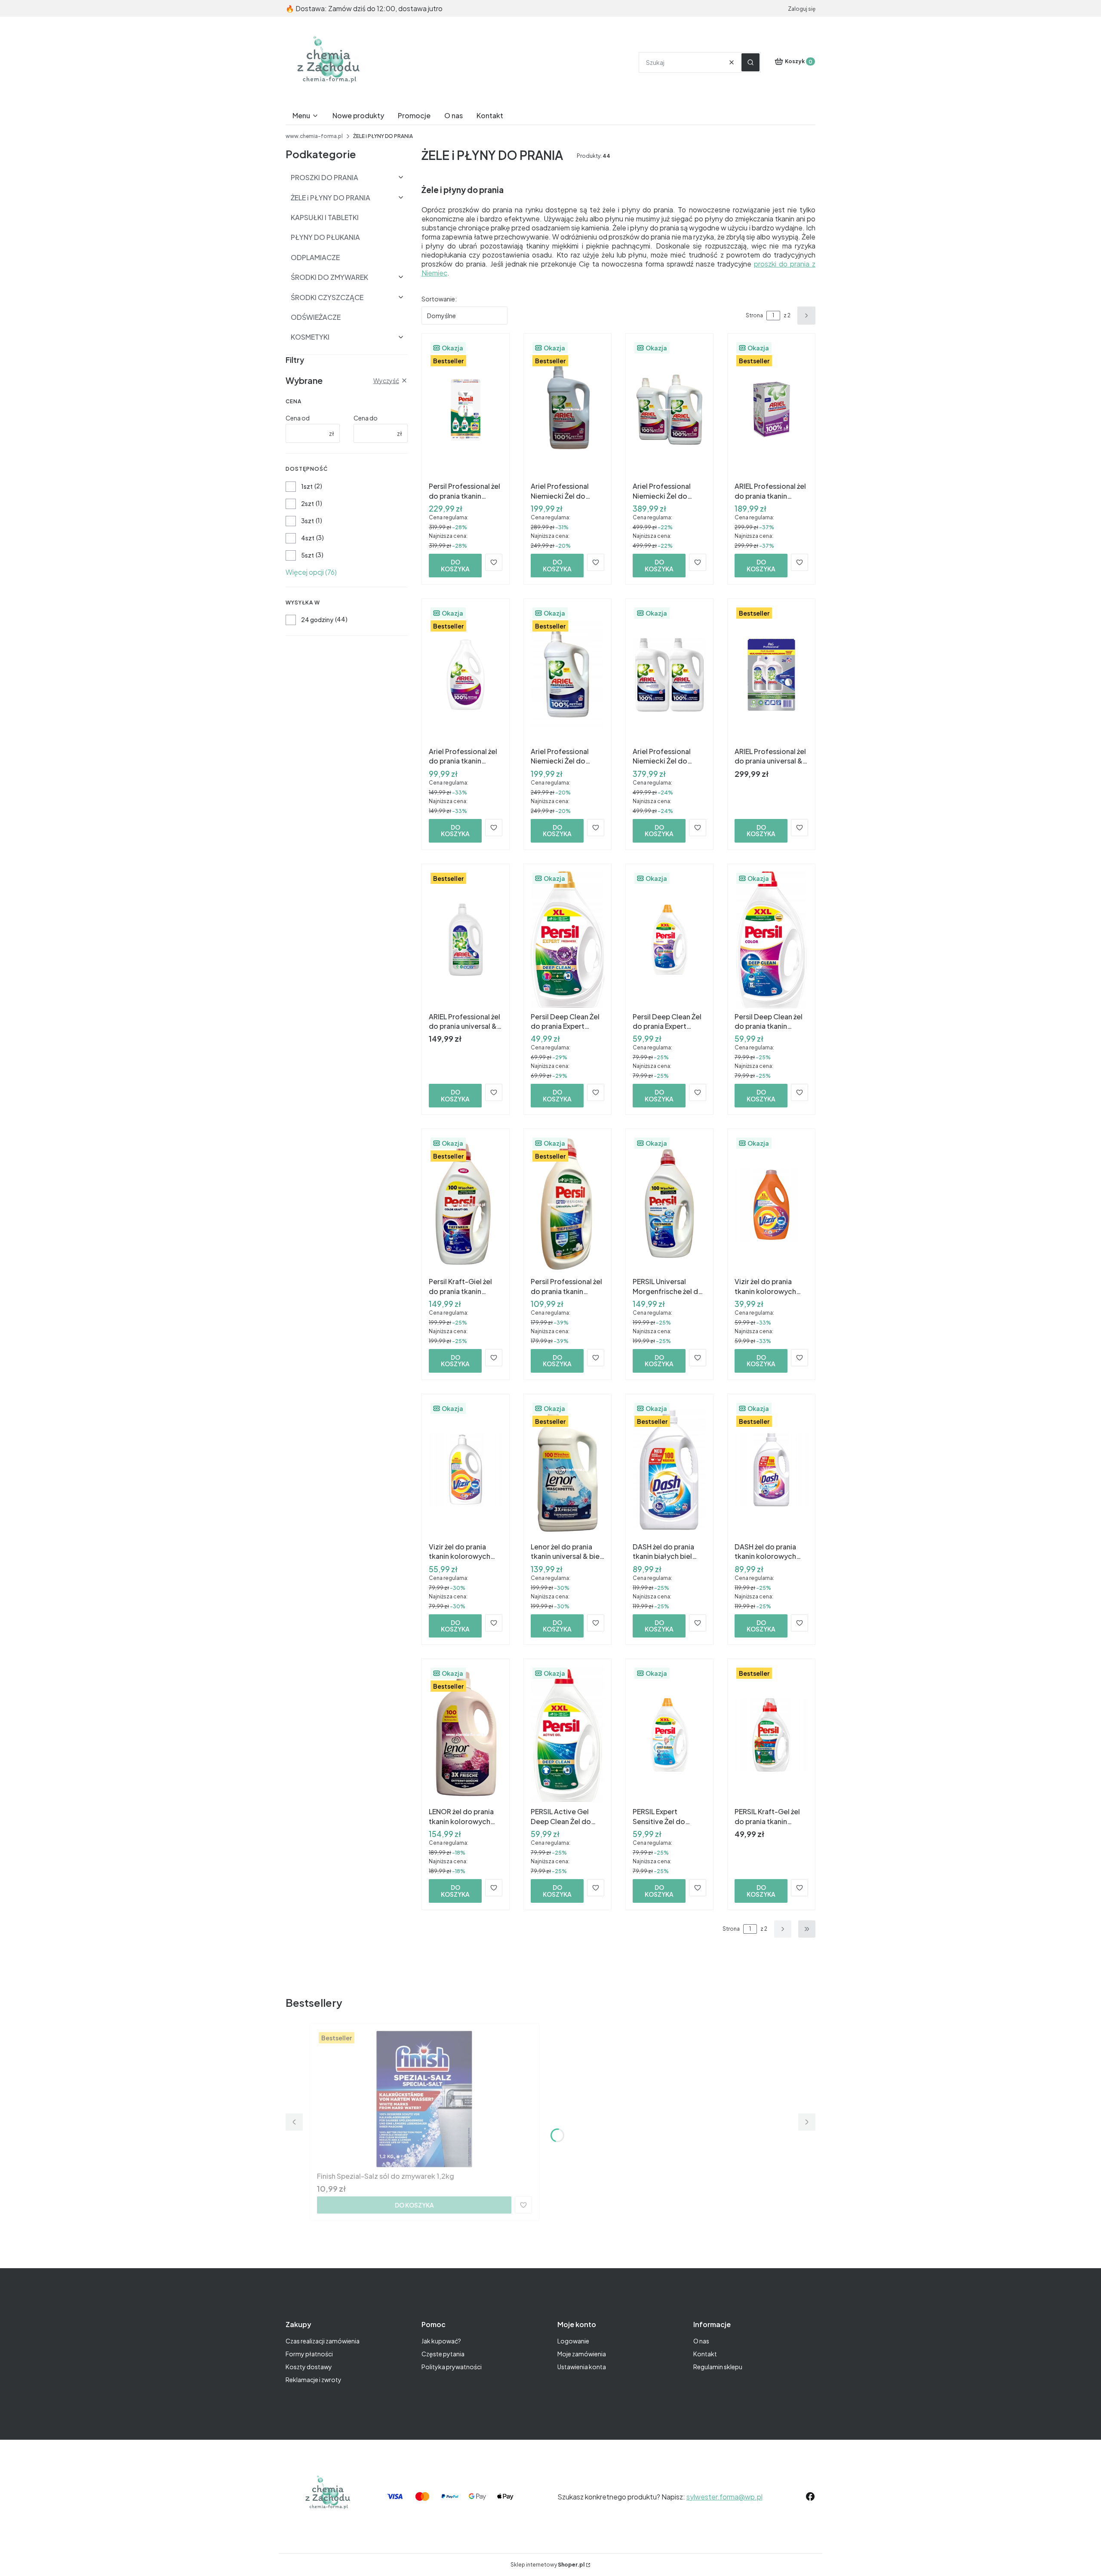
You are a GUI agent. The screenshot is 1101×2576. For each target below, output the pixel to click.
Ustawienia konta (582, 2367)
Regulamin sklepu (718, 2367)
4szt (308, 538)
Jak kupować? (441, 2341)
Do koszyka (455, 565)
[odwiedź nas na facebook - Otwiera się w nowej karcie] (810, 2496)
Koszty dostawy (309, 2367)
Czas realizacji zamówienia (323, 2341)
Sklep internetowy (547, 2565)
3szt (308, 521)
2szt (308, 503)
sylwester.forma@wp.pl (724, 2497)
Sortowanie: (439, 299)
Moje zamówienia (582, 2354)
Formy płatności (309, 2354)
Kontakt (705, 2354)
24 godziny (317, 619)
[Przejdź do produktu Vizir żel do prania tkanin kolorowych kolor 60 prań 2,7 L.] (771, 1205)
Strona (754, 315)
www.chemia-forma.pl (314, 136)
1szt (307, 486)
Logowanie (573, 2341)
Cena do (366, 418)
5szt (308, 555)
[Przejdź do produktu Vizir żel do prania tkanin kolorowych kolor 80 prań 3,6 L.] (466, 1470)
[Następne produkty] (783, 1929)
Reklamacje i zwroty (314, 2380)
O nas (701, 2341)
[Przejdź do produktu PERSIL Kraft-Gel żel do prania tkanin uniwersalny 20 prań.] (771, 1735)
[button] (750, 62)
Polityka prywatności (452, 2367)
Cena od (298, 418)
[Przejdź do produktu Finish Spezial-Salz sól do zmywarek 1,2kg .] (424, 2099)
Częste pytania (443, 2354)
